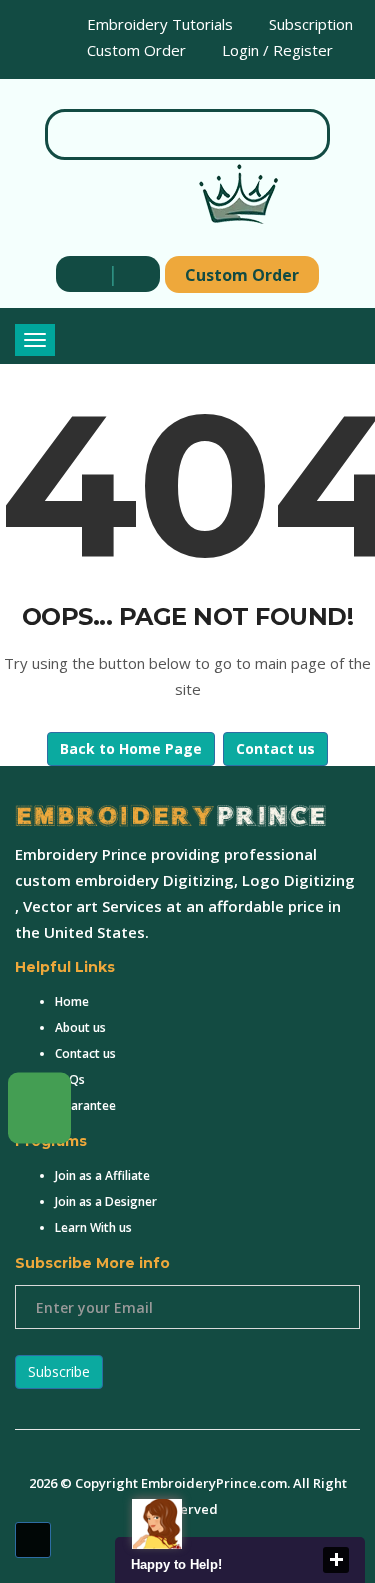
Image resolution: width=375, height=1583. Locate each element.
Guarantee (85, 1105)
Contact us (275, 748)
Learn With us (93, 1227)
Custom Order (134, 50)
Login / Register (275, 50)
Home (72, 1001)
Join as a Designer (106, 1201)
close (336, 1560)
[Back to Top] (33, 1540)
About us (80, 1027)
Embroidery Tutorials (158, 24)
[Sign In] (84, 273)
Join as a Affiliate (102, 1175)
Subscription (309, 24)
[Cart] (132, 273)
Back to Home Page (131, 748)
